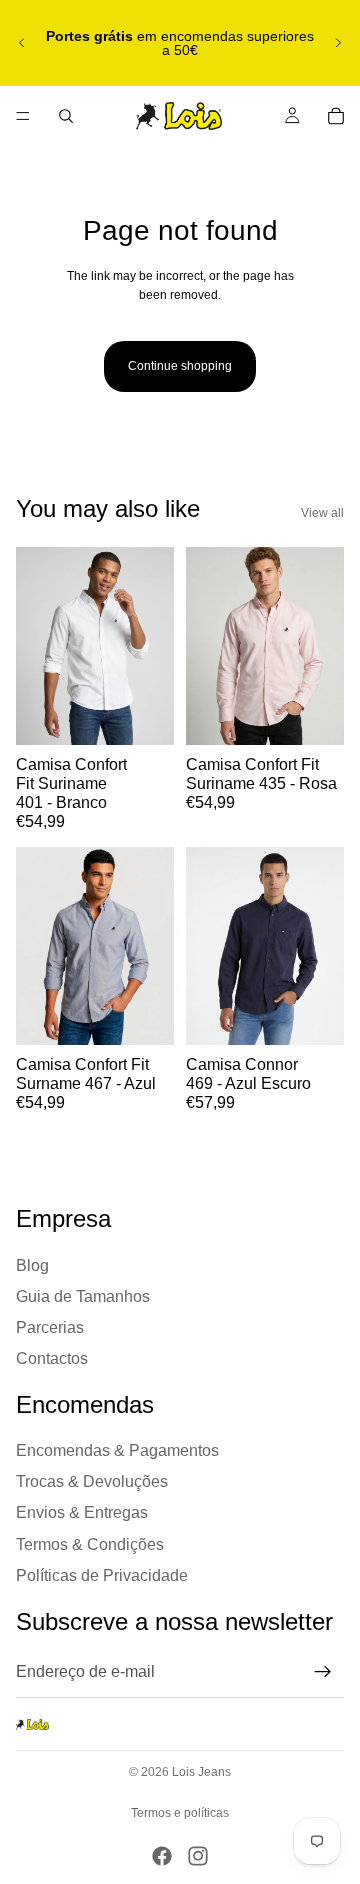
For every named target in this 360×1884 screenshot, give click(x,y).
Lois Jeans (201, 1772)
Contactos (52, 1358)
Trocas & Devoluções (92, 1482)
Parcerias (50, 1327)
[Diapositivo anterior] (22, 43)
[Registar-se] (323, 1673)
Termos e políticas (180, 1813)
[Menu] (23, 116)
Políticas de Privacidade (102, 1575)
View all (322, 513)
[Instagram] (198, 1856)
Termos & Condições (90, 1544)
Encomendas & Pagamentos (117, 1450)
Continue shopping (180, 366)
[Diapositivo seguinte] (338, 43)
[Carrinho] (336, 116)
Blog (32, 1265)
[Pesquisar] (66, 116)
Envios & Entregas (82, 1513)
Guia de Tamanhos (83, 1296)
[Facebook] (162, 1856)
